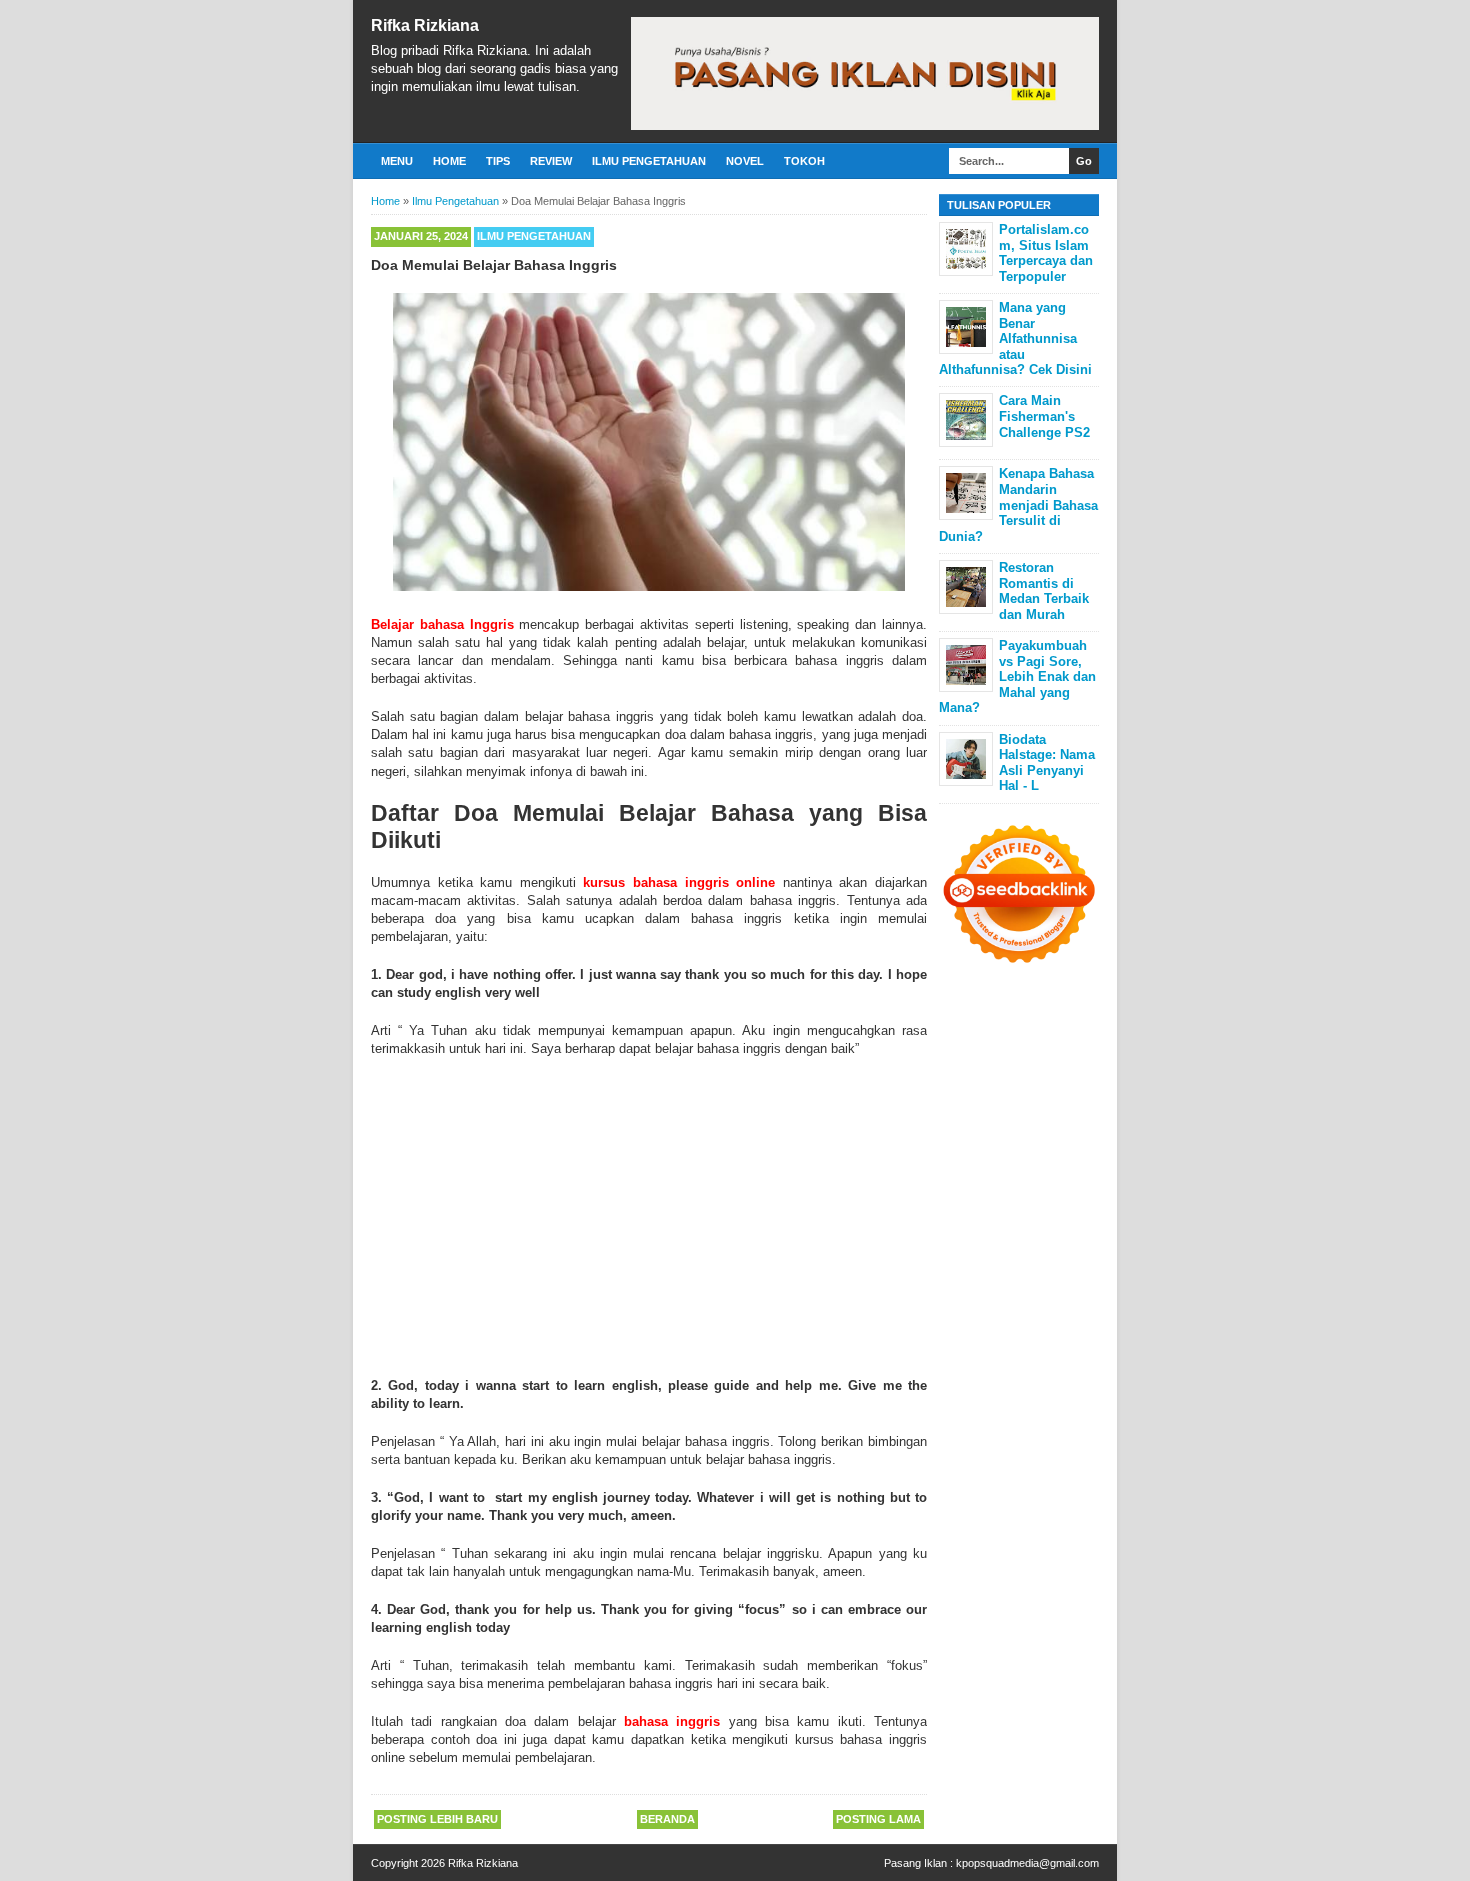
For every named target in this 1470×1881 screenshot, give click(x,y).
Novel (745, 161)
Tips (498, 161)
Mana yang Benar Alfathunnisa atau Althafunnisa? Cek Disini (1015, 338)
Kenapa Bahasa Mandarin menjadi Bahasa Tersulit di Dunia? (1018, 504)
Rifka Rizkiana (425, 25)
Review (551, 161)
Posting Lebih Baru (437, 1819)
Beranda (667, 1819)
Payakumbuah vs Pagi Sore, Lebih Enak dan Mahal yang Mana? (1017, 676)
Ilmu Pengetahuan (649, 161)
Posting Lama (878, 1819)
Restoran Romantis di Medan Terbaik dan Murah (1044, 591)
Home (449, 161)
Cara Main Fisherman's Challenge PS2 (1044, 416)
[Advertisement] (649, 1218)
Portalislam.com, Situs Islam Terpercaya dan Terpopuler (1046, 253)
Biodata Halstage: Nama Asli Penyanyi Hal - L (1047, 763)
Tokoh (804, 161)
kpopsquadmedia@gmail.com (1027, 1863)
